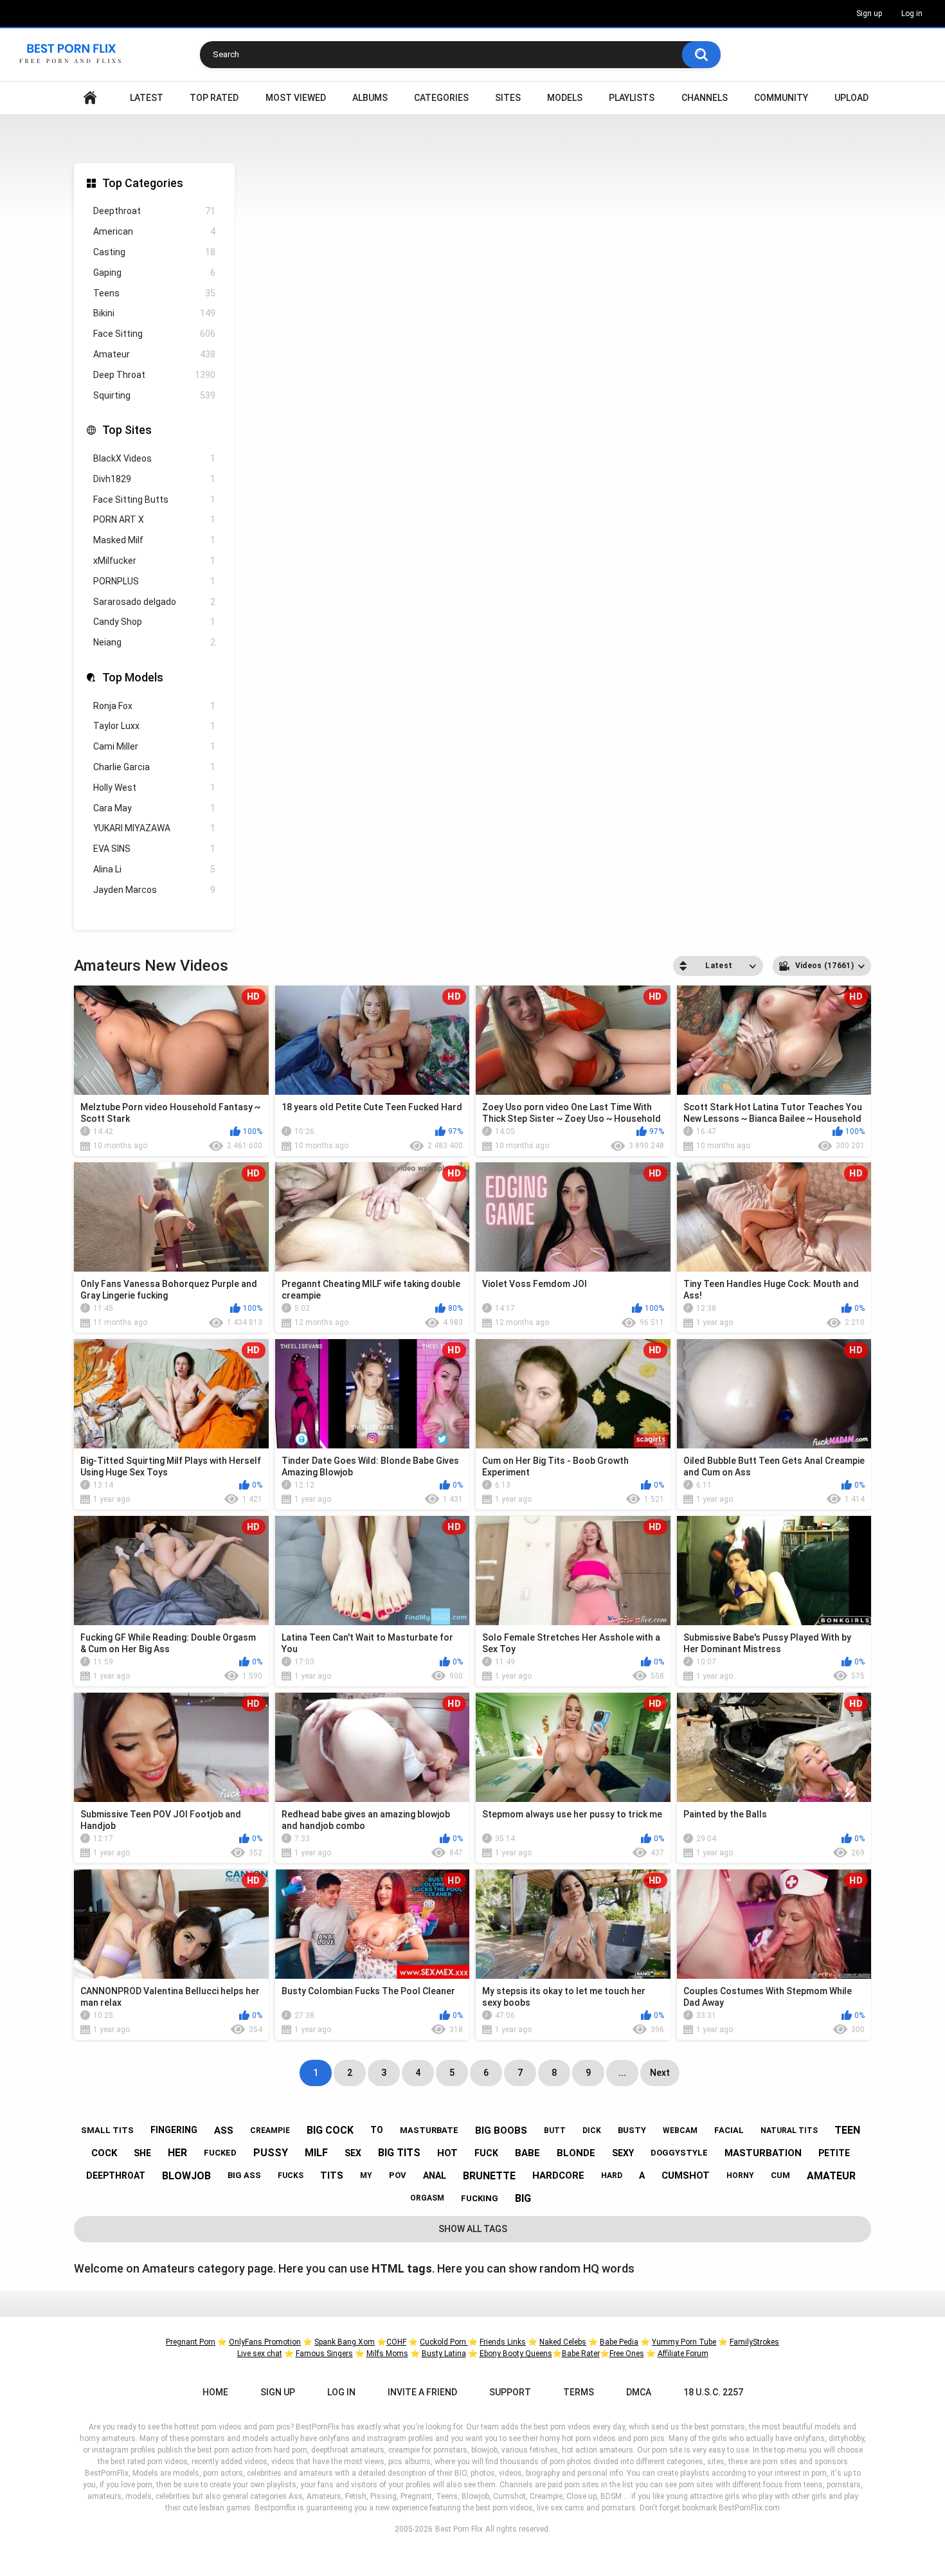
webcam (680, 2130)
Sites (508, 98)
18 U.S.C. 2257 (713, 2392)
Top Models (133, 677)
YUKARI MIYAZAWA (154, 828)
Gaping (154, 273)
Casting (154, 252)
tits (332, 2175)
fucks (291, 2175)
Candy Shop (154, 622)
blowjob (186, 2176)
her (177, 2153)
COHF (396, 2342)
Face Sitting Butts (154, 500)
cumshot (686, 2175)
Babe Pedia (619, 2342)
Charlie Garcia (154, 767)
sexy (623, 2153)
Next (660, 2073)
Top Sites (127, 430)
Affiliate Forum (683, 2354)
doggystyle (679, 2153)
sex (353, 2153)
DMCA (639, 2392)
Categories (441, 98)
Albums (370, 98)
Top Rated (214, 98)
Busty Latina (444, 2354)
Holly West (154, 788)
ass (224, 2130)
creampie (270, 2130)
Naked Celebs (563, 2342)
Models (565, 98)
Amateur (154, 354)
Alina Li (154, 869)
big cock (330, 2130)
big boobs (501, 2130)
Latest (147, 98)
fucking (480, 2198)
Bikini (154, 313)
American (154, 231)
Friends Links (503, 2342)
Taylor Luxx (154, 726)
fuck (486, 2153)
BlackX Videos (154, 458)
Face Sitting (154, 334)
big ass (244, 2175)
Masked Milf (154, 540)
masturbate (429, 2130)
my (366, 2175)
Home (90, 98)
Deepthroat (154, 211)
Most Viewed (296, 98)
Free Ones (627, 2354)
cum (780, 2175)
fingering (174, 2130)
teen (847, 2130)
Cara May (154, 808)
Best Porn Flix (459, 2529)
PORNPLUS (154, 581)
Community (781, 98)
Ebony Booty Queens (516, 2354)
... (622, 2073)
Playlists (632, 98)
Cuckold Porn (444, 2342)
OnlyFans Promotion (265, 2342)
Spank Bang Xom (345, 2342)
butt (555, 2130)
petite (834, 2153)
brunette (489, 2176)
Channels (705, 98)
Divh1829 (154, 479)
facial (729, 2130)
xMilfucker (154, 561)
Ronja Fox (154, 706)
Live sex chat (260, 2354)
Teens (154, 293)
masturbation (763, 2153)
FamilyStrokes (754, 2342)
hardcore (558, 2175)
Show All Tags (473, 2229)
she (142, 2153)
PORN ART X (154, 519)
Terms (579, 2392)
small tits (107, 2130)
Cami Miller (154, 746)
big (523, 2198)
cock (104, 2153)
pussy (271, 2153)
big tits (399, 2153)
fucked (220, 2153)
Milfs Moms (387, 2354)
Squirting (154, 395)
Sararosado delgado (154, 602)
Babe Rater (581, 2354)
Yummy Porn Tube (684, 2342)
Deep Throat (154, 375)
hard (612, 2175)
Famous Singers (324, 2354)
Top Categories (143, 183)
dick (592, 2130)
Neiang (154, 642)
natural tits (789, 2130)
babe (527, 2153)
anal (435, 2175)
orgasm (427, 2198)
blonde (576, 2153)
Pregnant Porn (191, 2342)
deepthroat (116, 2175)
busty (632, 2130)
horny (740, 2175)
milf (316, 2153)
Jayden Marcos (154, 890)
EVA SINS (154, 849)
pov (398, 2175)
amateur (831, 2176)
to (377, 2130)
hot (447, 2153)
